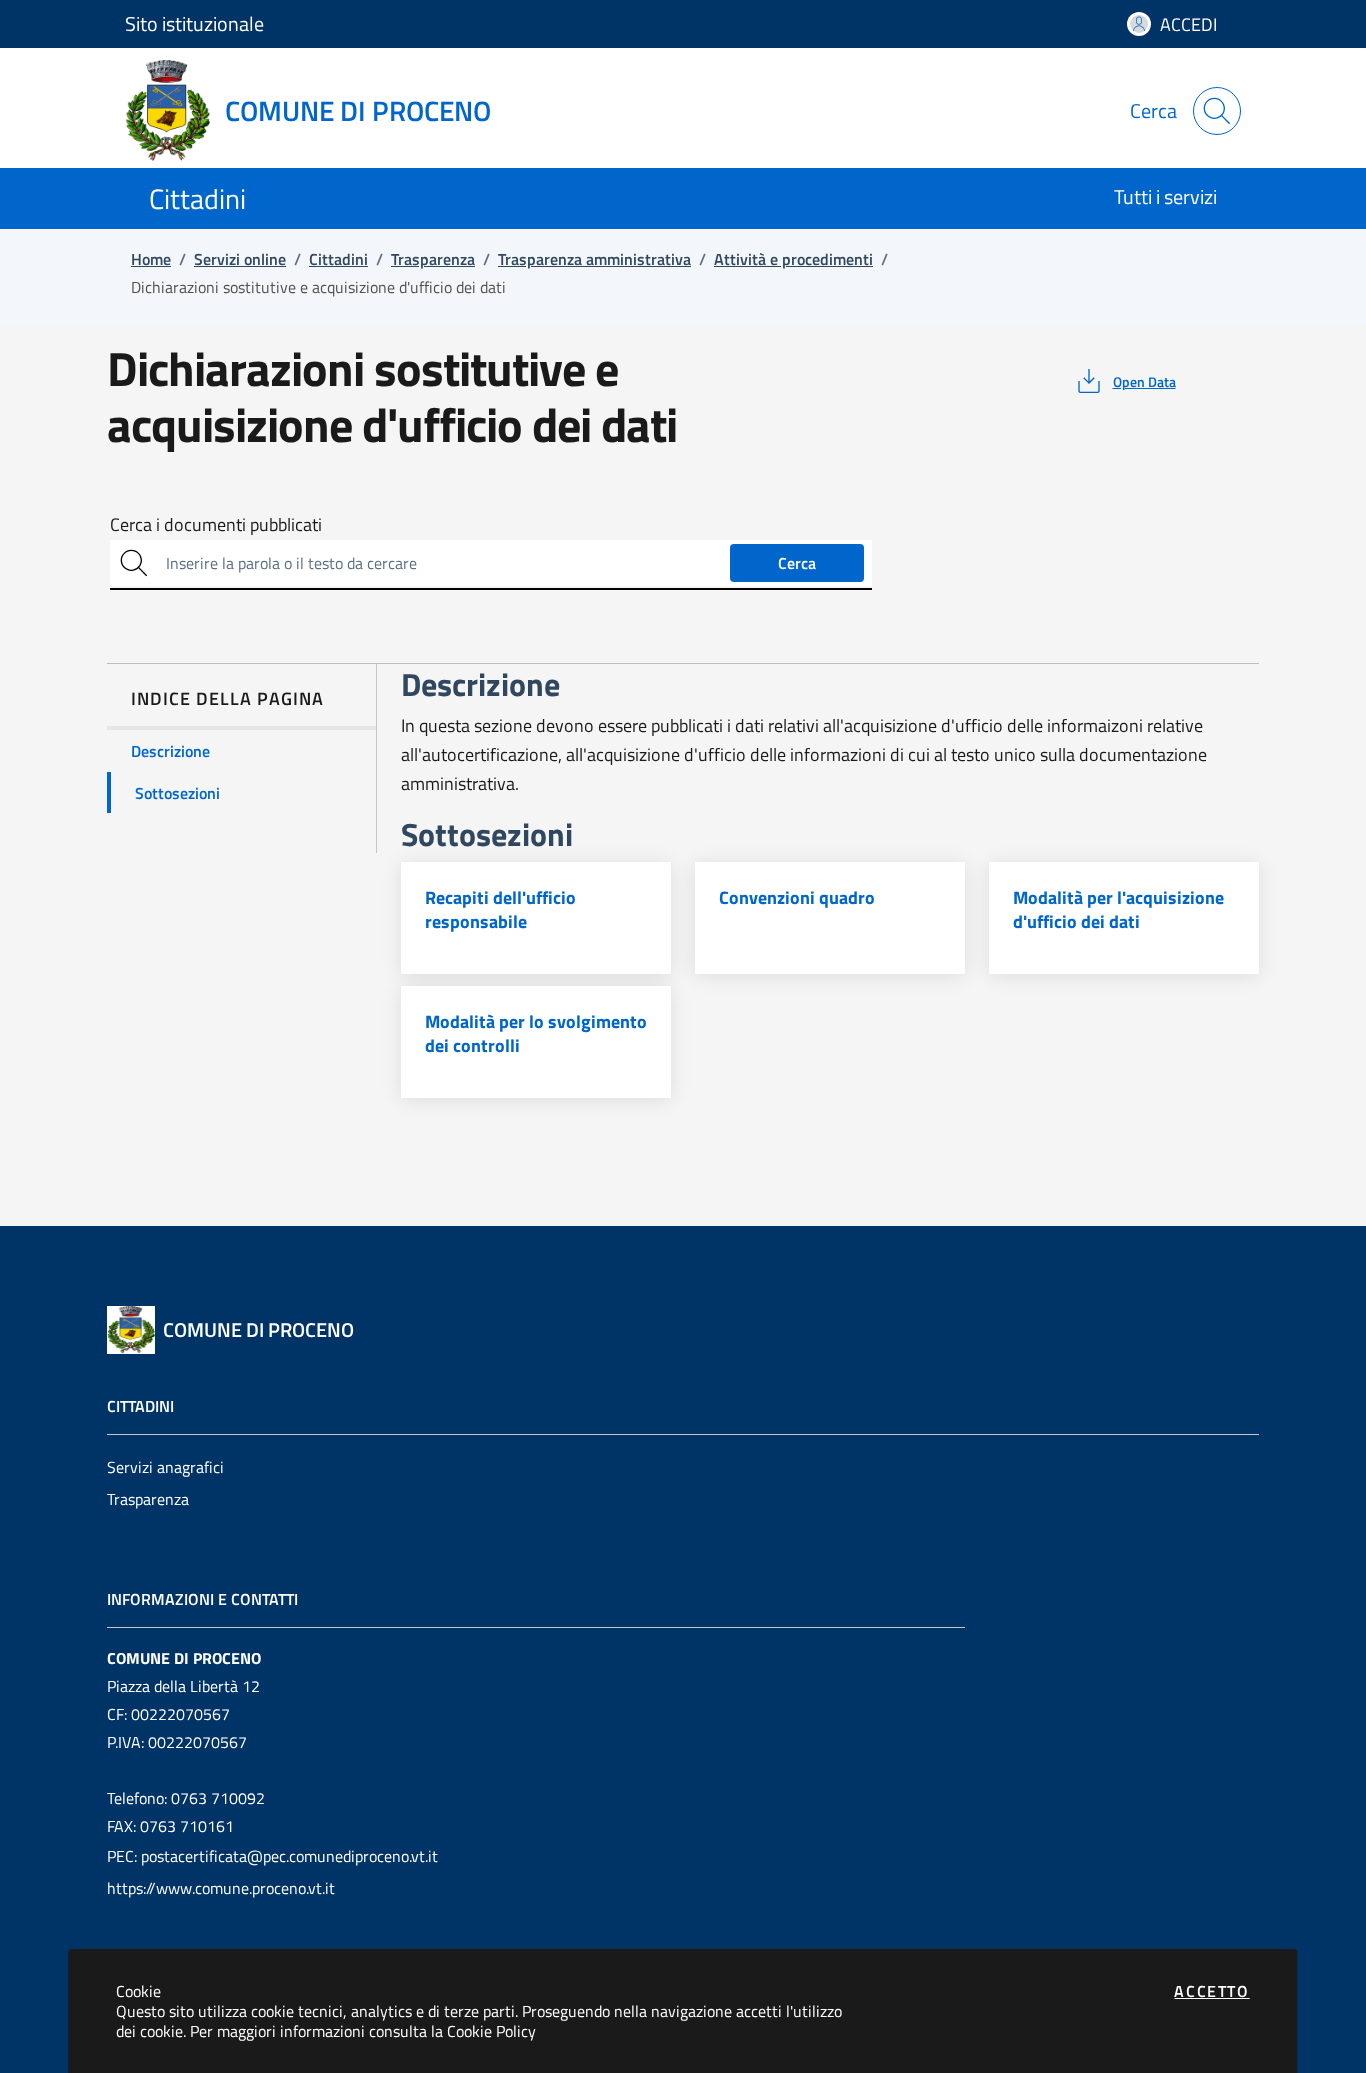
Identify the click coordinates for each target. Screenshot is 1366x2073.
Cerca (797, 563)
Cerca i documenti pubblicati (216, 525)
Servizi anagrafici (165, 1467)
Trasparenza (148, 1499)
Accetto (1211, 1991)
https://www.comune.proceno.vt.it (221, 1888)
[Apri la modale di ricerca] (1217, 111)
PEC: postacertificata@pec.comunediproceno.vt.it (272, 1856)
